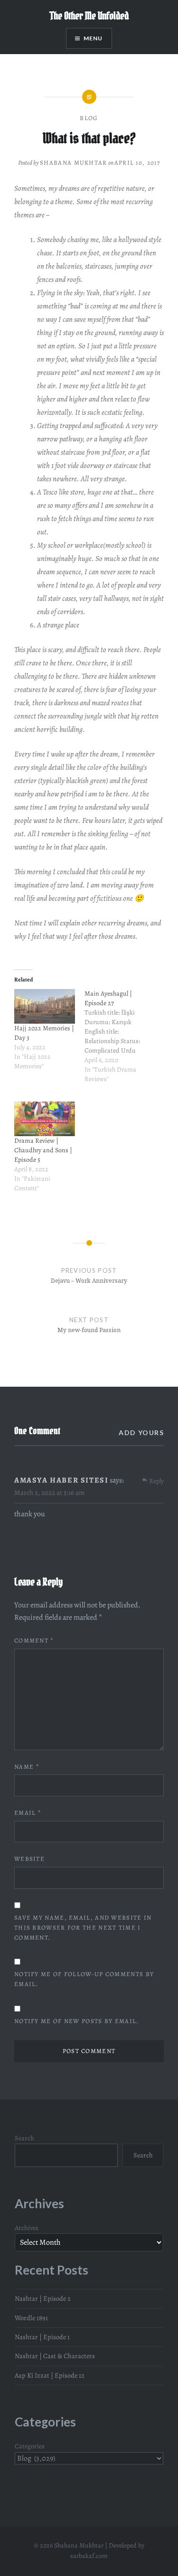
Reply (156, 1481)
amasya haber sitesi (61, 1480)
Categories (30, 2446)
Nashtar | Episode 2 (43, 2298)
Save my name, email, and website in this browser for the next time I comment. (83, 1927)
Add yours (141, 1433)
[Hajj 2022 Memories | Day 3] (45, 1006)
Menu (93, 38)
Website (29, 1859)
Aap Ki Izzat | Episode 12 (50, 2375)
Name (27, 1767)
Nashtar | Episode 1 (42, 2337)
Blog (89, 118)
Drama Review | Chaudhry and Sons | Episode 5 (43, 1150)
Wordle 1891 (31, 2318)
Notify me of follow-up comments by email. (84, 1979)
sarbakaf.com (89, 2556)
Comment (34, 1640)
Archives (27, 2228)
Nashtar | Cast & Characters (55, 2356)
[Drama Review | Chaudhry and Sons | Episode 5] (45, 1119)
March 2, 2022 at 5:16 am (49, 1493)
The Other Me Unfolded (89, 16)
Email (28, 1813)
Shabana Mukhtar (74, 163)
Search (24, 2138)
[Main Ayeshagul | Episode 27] (120, 1041)
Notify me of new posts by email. (77, 2021)
